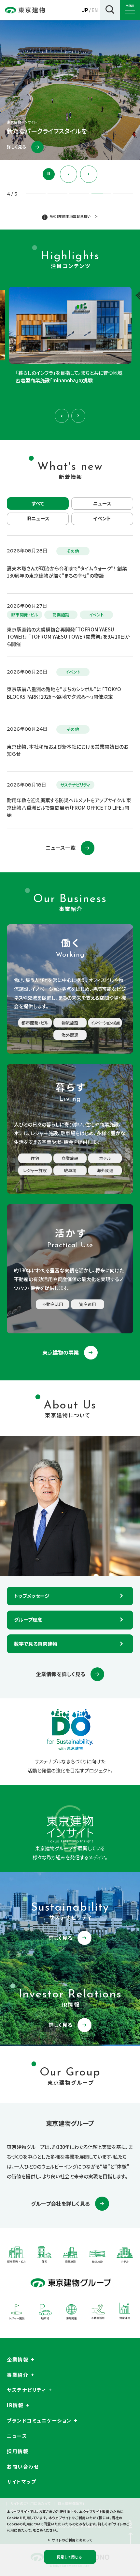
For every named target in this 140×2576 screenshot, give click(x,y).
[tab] (101, 194)
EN (95, 10)
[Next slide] (89, 174)
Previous (62, 416)
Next (78, 416)
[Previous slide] (69, 174)
